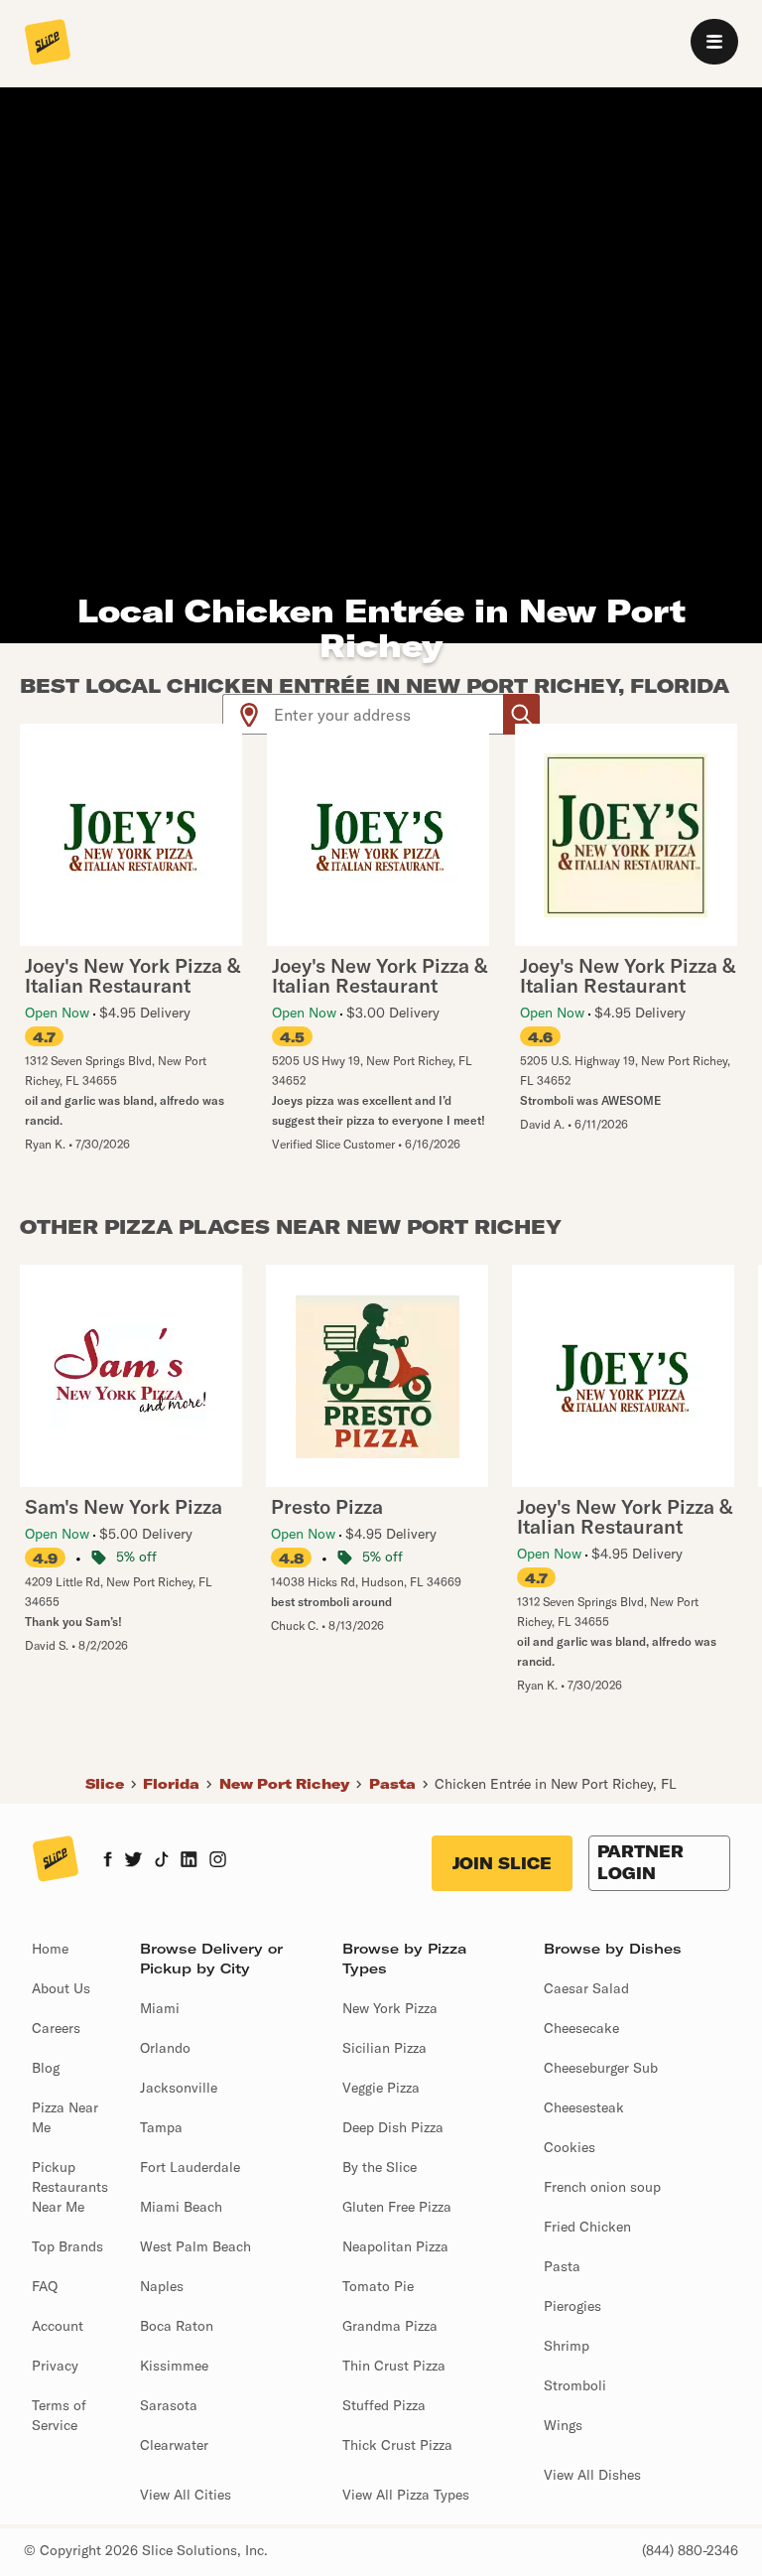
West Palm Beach (195, 2246)
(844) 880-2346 (690, 2550)
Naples (162, 2286)
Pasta (392, 1784)
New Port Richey (284, 1784)
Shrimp (567, 2346)
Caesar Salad (586, 1988)
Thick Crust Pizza (397, 2445)
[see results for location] (249, 714)
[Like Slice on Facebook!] (108, 1861)
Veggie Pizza (381, 2088)
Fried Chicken (587, 2227)
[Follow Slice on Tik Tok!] (162, 1861)
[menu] (714, 42)
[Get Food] (521, 714)
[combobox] (389, 714)
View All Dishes (592, 2475)
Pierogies (572, 2306)
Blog (46, 2068)
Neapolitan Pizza (395, 2246)
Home (50, 1949)
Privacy (55, 2366)
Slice (105, 1784)
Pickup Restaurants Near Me (70, 2187)
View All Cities (186, 2495)
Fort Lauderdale (190, 2167)
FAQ (45, 2286)
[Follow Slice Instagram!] (218, 1861)
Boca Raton (177, 2326)
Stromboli (575, 2385)
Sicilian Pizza (384, 2048)
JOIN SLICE (502, 1863)
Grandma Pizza (390, 2326)
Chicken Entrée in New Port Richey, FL (556, 1784)
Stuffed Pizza (384, 2405)
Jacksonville (179, 2088)
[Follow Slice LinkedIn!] (189, 1861)
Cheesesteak (584, 2107)
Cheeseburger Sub (601, 2068)
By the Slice (380, 2167)
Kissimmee (174, 2366)
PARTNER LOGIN (640, 1862)
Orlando (165, 2048)
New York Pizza (390, 2008)
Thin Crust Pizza (394, 2366)
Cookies (570, 2147)
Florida (171, 1784)
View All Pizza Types (406, 2495)
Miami (160, 2008)
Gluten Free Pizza (397, 2207)
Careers (56, 2028)
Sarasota (169, 2405)
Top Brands (67, 2246)
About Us (61, 1988)
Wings (563, 2425)
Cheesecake (581, 2028)
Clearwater (174, 2445)
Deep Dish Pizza (393, 2127)
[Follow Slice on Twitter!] (133, 1861)
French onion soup (602, 2187)
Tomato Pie (378, 2286)
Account (58, 2326)
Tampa (161, 2127)
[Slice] (48, 44)
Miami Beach (181, 2207)
